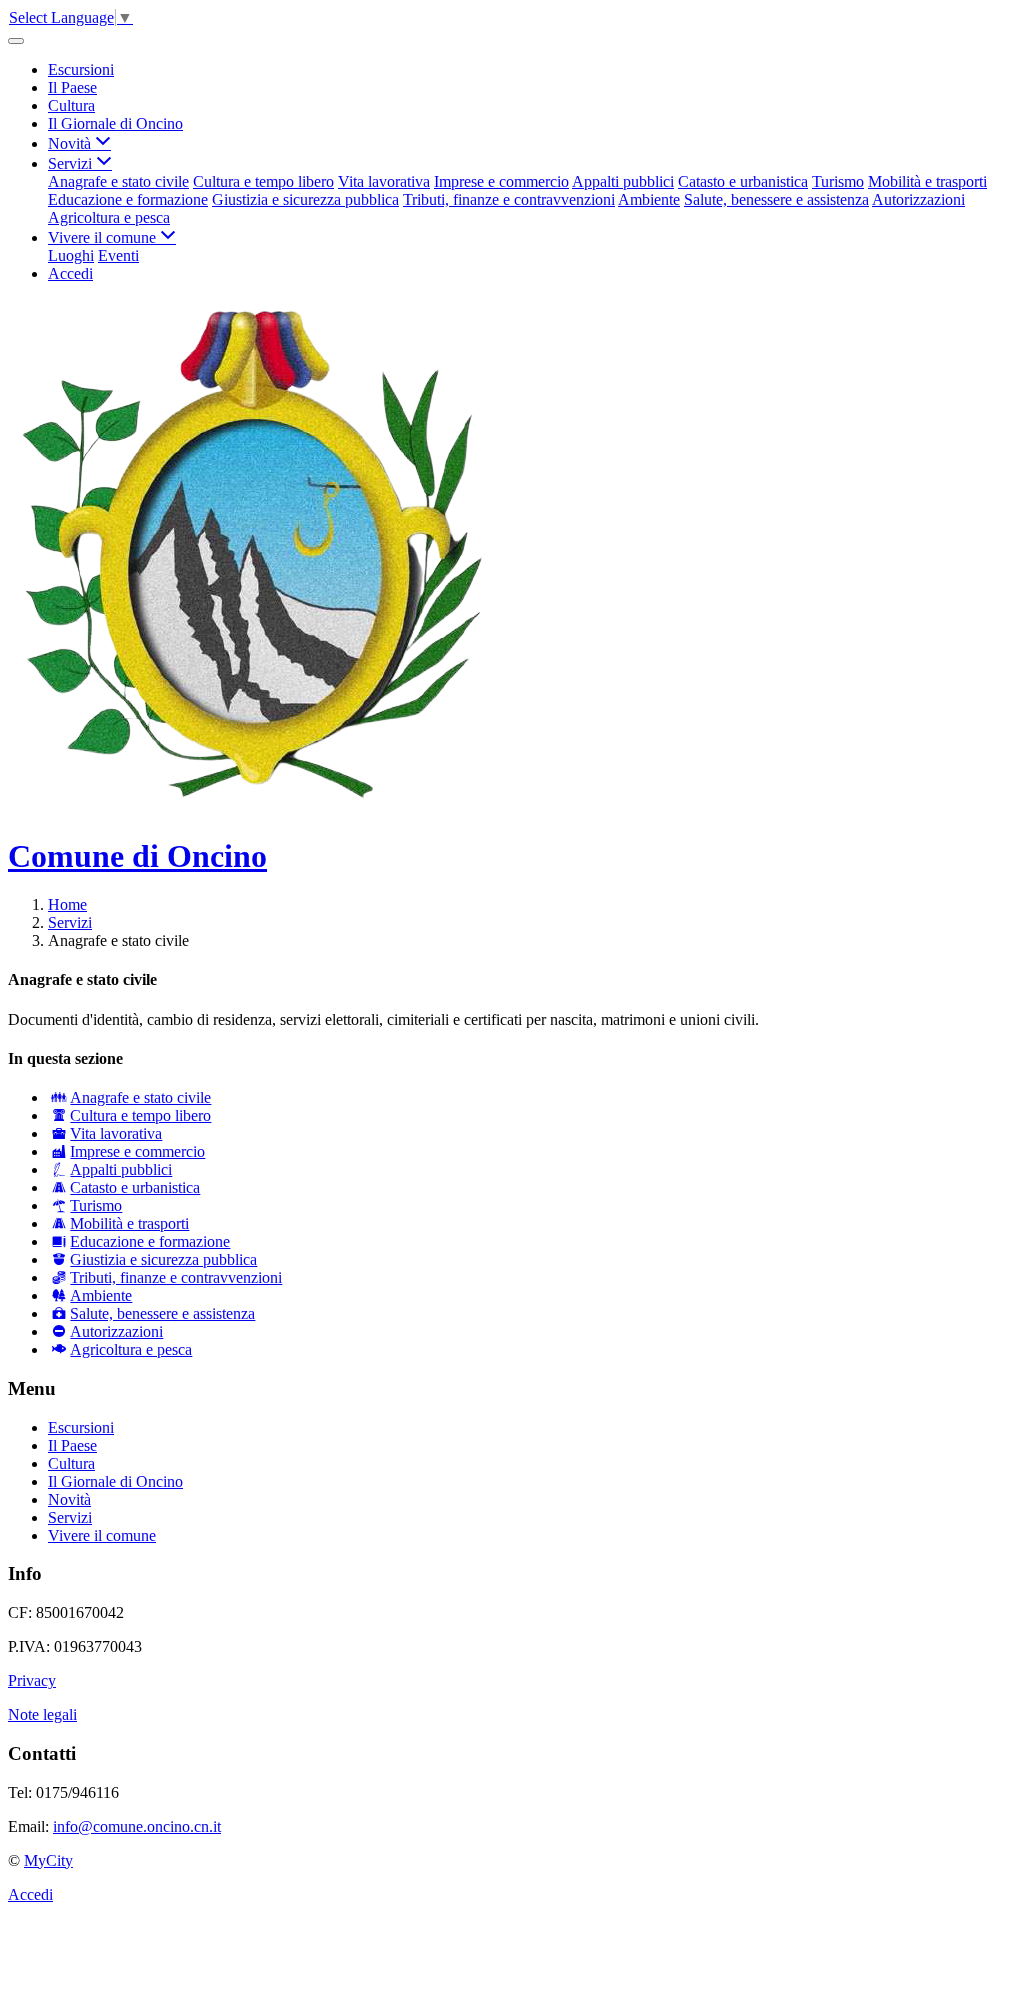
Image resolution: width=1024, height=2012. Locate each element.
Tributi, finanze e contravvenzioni (509, 199)
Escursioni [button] (81, 69)
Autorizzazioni (918, 199)
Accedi (70, 273)
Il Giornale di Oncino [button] (115, 123)
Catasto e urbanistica (743, 181)
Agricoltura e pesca (109, 217)
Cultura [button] (71, 105)
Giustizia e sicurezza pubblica (305, 199)
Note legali (42, 1714)
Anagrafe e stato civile (118, 181)
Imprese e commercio (501, 181)
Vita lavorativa (384, 181)
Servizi (70, 922)
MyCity (48, 1860)
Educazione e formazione (128, 199)
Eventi (118, 255)
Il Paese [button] (72, 87)
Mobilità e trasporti (927, 181)
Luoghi (71, 255)
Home (67, 904)
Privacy (32, 1680)
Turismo (838, 181)
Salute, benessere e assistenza (776, 199)
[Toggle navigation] (16, 41)
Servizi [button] (72, 163)
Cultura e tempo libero (263, 181)
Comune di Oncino (137, 856)
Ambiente (649, 199)
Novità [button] (71, 143)
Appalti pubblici (623, 181)
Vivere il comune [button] (104, 237)
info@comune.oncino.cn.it (137, 1826)
